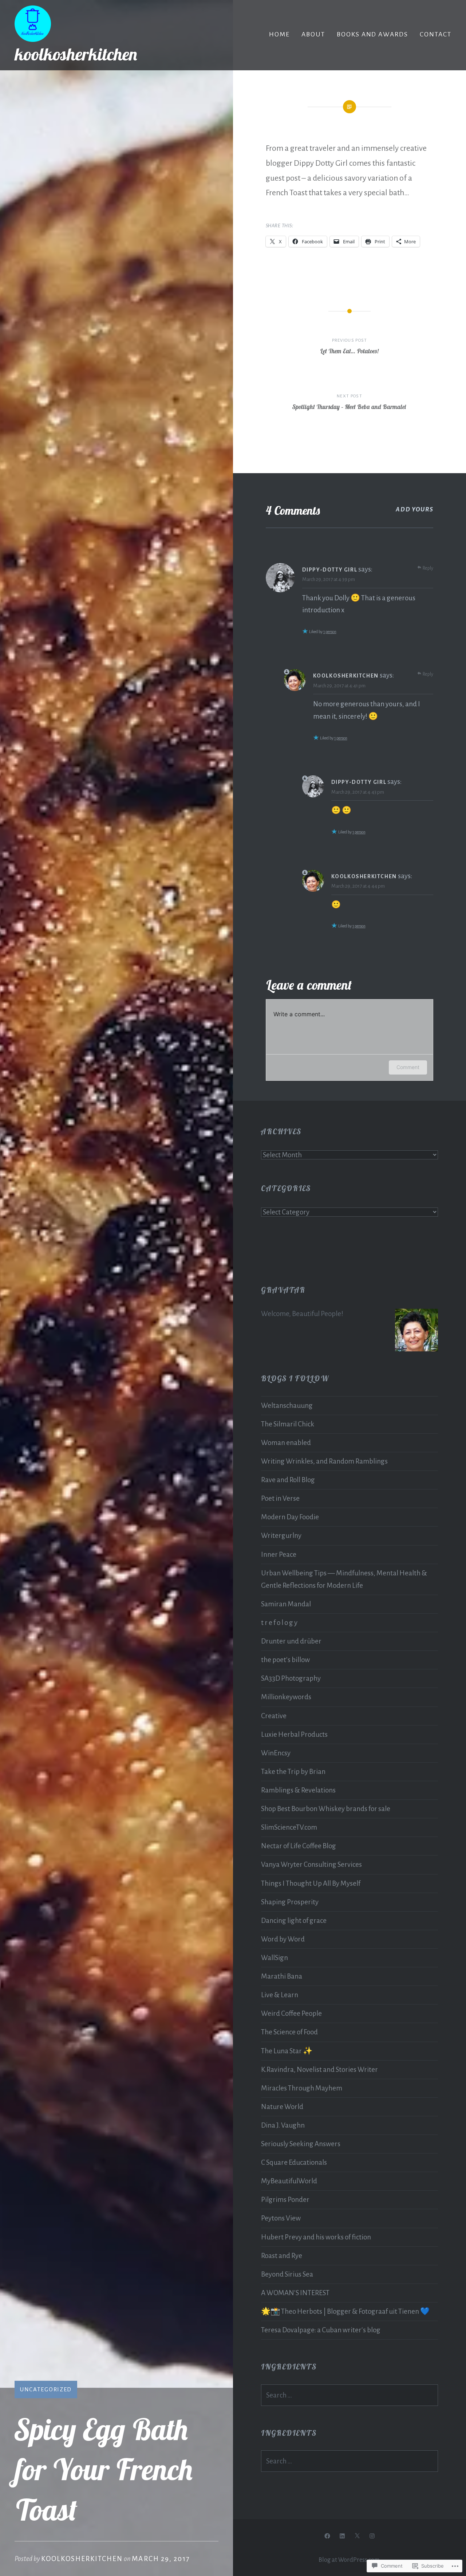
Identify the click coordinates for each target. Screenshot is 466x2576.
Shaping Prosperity (290, 1902)
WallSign (275, 1958)
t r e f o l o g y (279, 1623)
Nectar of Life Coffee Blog (299, 1846)
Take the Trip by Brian (293, 1772)
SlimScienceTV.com (289, 1827)
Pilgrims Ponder (285, 2200)
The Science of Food (289, 2032)
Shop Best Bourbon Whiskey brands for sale (326, 1809)
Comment (408, 1067)
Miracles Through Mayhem (302, 2088)
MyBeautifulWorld (289, 2181)
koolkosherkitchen (76, 54)
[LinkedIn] (342, 2536)
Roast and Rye (282, 2256)
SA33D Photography (291, 1678)
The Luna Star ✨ (287, 2051)
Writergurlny (281, 1536)
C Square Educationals (294, 2162)
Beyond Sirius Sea (287, 2274)
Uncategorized (46, 2389)
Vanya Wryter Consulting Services (311, 1864)
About (313, 34)
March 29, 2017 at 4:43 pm (358, 792)
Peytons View (281, 2218)
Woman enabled (286, 1443)
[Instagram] (372, 2536)
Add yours (414, 509)
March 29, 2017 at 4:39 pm (329, 579)
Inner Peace (279, 1554)
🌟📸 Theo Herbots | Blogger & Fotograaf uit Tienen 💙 (345, 2311)
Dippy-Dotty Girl (330, 570)
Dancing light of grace (294, 1921)
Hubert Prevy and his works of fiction (316, 2237)
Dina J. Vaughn (283, 2125)
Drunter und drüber (291, 1641)
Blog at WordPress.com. (350, 2560)
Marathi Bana (282, 1976)
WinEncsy (276, 1753)
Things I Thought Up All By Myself (311, 1883)
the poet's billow (285, 1660)
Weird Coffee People (291, 2013)
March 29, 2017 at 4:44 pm (358, 886)
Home (279, 34)
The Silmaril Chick (288, 1424)
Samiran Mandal (286, 1604)
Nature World (282, 2107)
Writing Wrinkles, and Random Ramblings (324, 1461)
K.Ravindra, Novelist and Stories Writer (319, 2070)
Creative (274, 1716)
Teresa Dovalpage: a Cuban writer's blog (321, 2330)
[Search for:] (349, 2395)
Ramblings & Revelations (298, 1790)
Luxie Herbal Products (294, 1734)
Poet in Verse (280, 1498)
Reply (428, 568)
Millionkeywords (286, 1697)
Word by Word (283, 1939)
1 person (330, 632)
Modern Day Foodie (290, 1517)
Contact (436, 34)
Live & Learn (280, 1995)
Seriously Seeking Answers (301, 2144)
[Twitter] (357, 2536)
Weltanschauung (287, 1405)
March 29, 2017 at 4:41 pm (339, 686)
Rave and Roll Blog (288, 1480)
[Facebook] (327, 2536)
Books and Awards (372, 34)
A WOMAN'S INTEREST (295, 2293)
